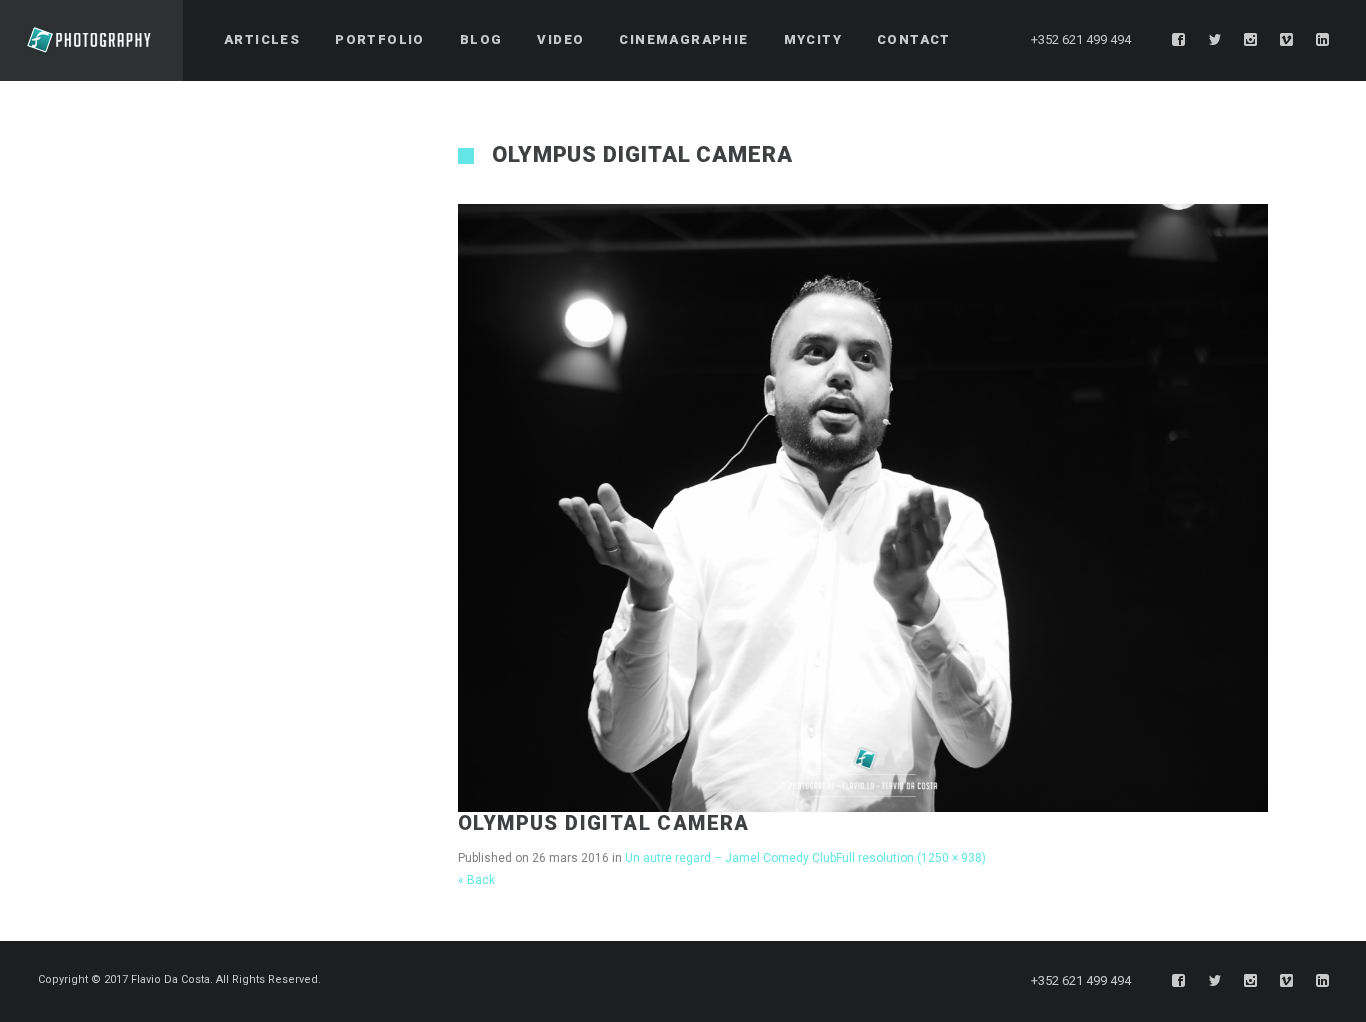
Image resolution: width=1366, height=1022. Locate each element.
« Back (476, 880)
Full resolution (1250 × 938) (911, 858)
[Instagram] (1251, 40)
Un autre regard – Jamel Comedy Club (730, 858)
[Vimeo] (1287, 40)
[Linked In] (1323, 40)
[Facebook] (1179, 40)
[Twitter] (1215, 40)
